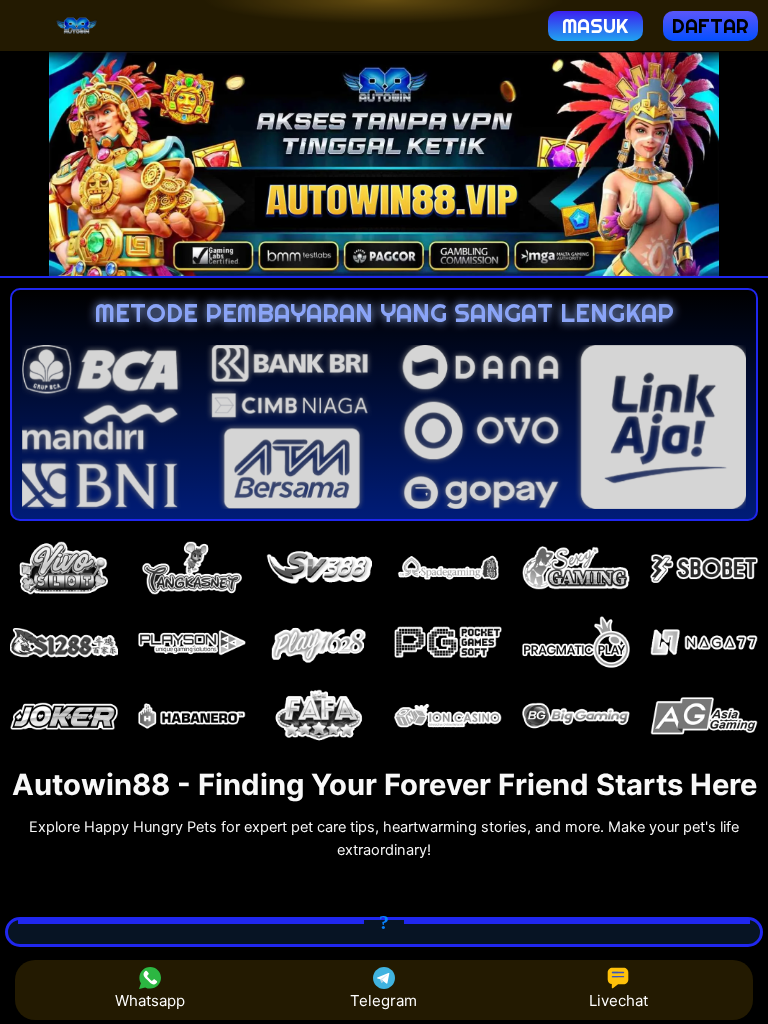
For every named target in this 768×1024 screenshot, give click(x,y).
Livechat (618, 1000)
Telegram (383, 1000)
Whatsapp (150, 1000)
